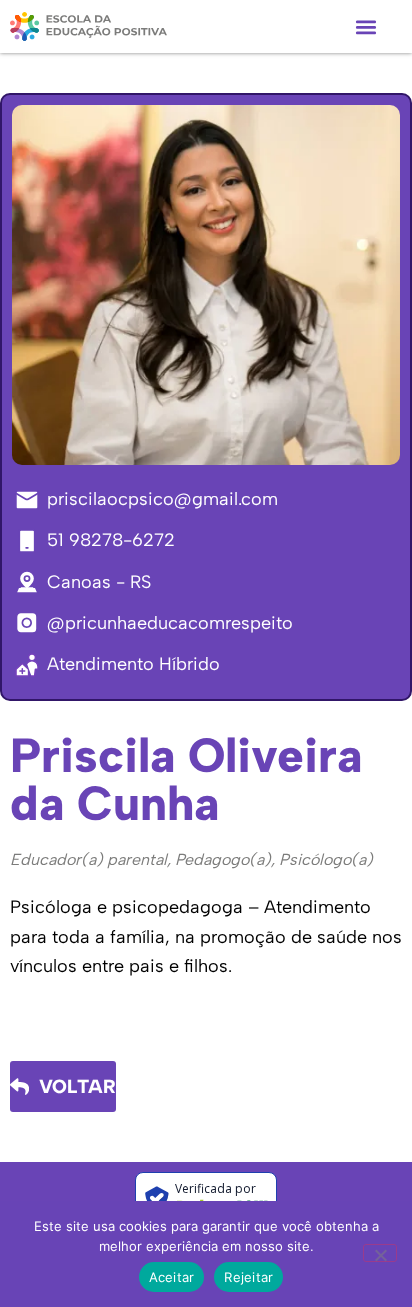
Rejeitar (248, 1277)
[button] (366, 26)
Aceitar (172, 1277)
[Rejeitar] (380, 1253)
